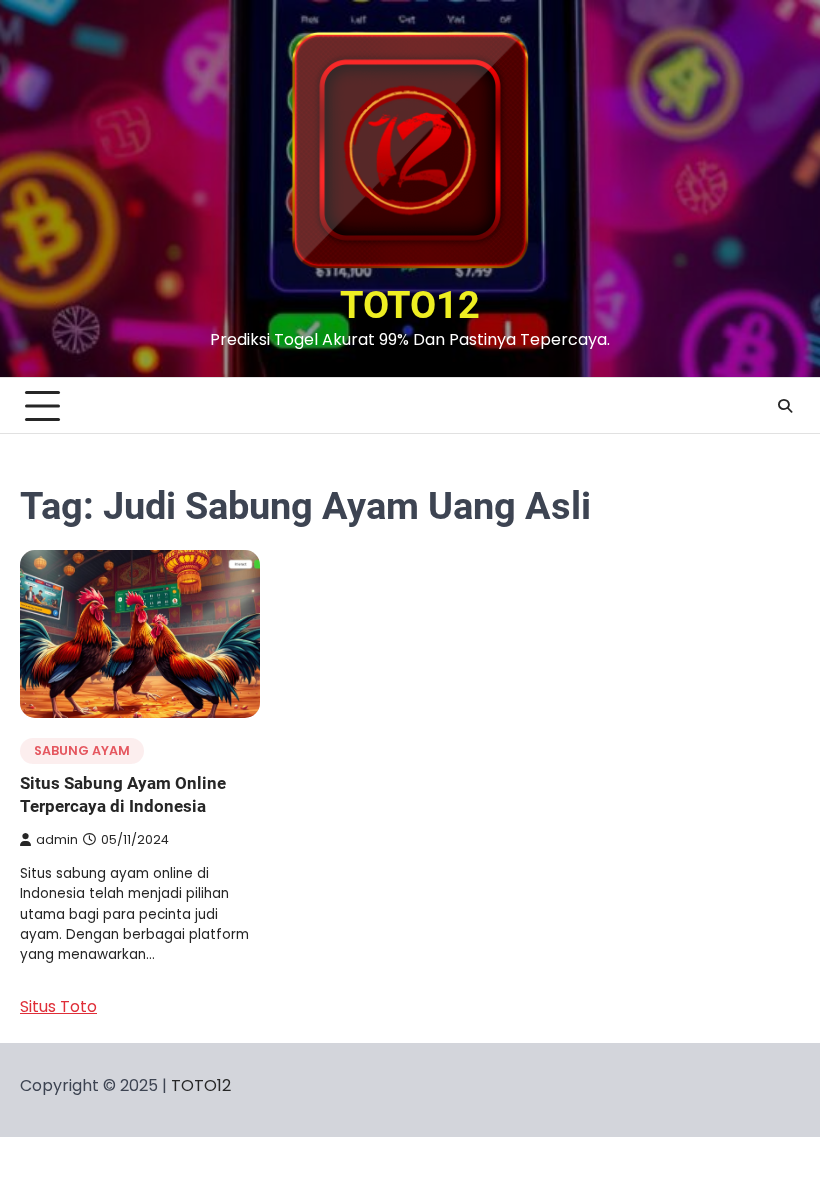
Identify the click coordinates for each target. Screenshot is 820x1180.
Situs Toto (58, 1006)
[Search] (785, 406)
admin (57, 839)
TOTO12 (410, 305)
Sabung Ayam (82, 750)
